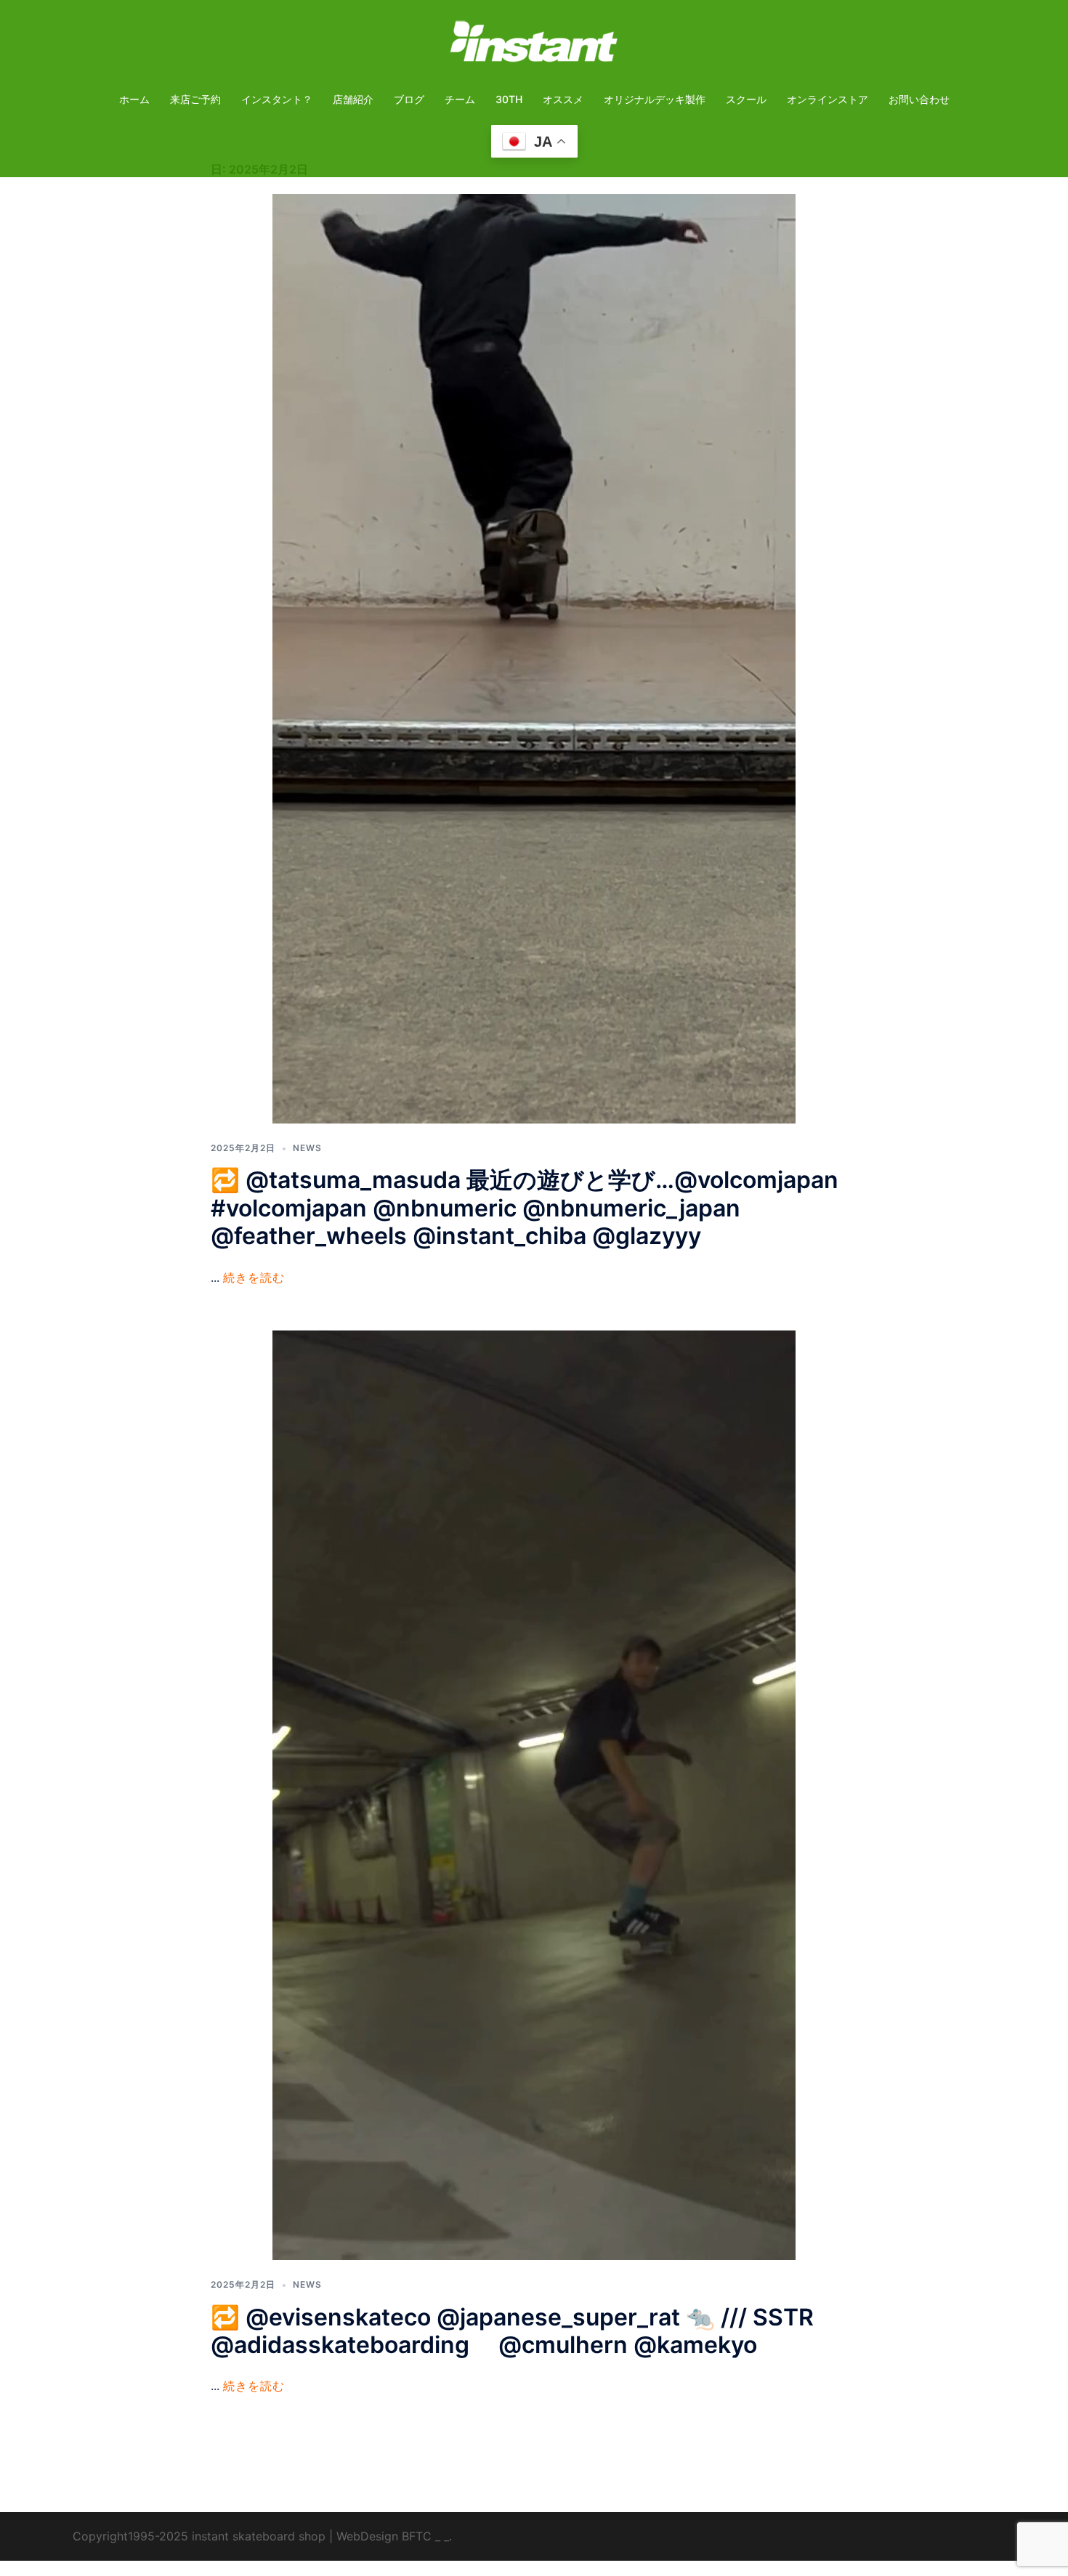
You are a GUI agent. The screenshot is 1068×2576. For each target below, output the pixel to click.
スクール (746, 99)
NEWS (307, 1148)
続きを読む (254, 1277)
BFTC (417, 2536)
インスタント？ (277, 99)
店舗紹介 (353, 99)
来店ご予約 (195, 99)
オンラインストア (828, 99)
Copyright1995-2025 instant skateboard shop (199, 2536)
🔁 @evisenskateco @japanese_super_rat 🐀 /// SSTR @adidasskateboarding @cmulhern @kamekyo (512, 2331)
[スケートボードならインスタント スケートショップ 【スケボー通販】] (534, 46)
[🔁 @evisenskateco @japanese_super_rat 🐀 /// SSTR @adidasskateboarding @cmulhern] (534, 1794)
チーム (460, 99)
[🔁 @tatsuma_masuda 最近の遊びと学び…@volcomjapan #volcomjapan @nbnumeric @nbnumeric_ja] (534, 658)
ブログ (409, 99)
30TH (509, 99)
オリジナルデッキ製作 (655, 99)
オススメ (563, 99)
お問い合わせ (919, 99)
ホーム (134, 99)
